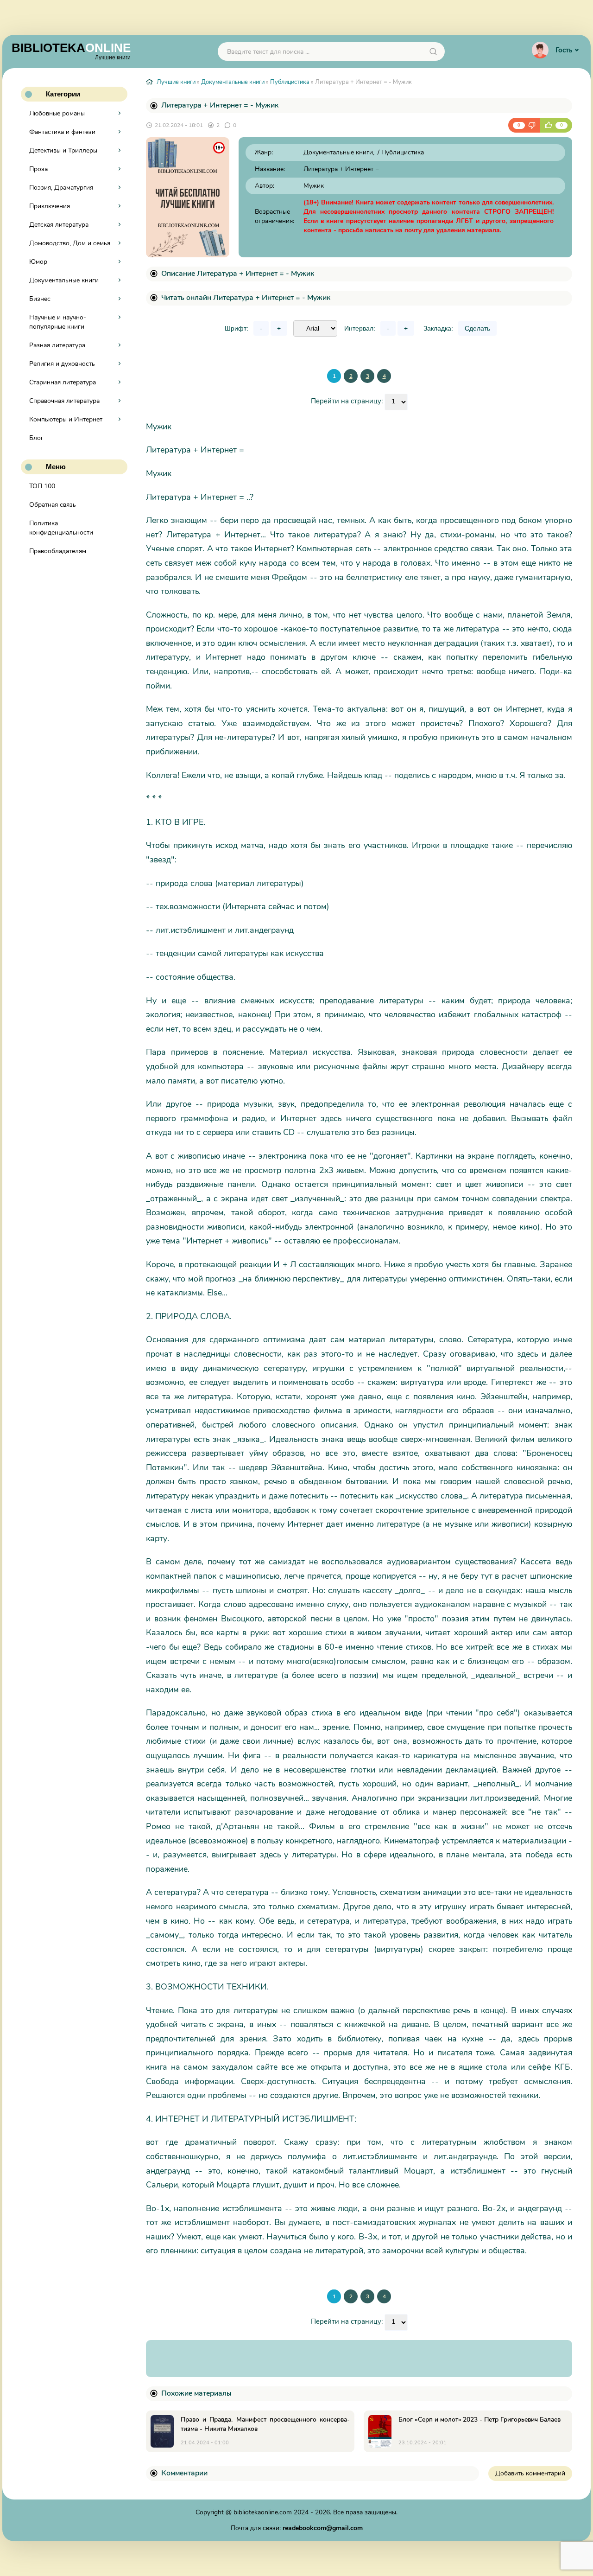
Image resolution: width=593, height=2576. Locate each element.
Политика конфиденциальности (61, 528)
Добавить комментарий (530, 2473)
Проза (38, 169)
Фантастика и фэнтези (62, 132)
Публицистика (290, 82)
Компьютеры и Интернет (66, 419)
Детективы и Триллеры (63, 150)
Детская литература (59, 225)
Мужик (314, 186)
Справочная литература (64, 401)
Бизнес (40, 299)
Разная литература (57, 345)
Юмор (38, 262)
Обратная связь (53, 505)
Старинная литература (63, 382)
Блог (36, 438)
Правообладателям (58, 551)
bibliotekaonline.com (263, 2512)
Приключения (50, 206)
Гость (564, 50)
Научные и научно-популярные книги (58, 322)
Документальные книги (64, 280)
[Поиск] (433, 51)
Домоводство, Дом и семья (70, 243)
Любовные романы (57, 113)
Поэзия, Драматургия (61, 188)
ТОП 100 (42, 486)
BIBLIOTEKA (71, 51)
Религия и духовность (62, 364)
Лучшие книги (176, 82)
